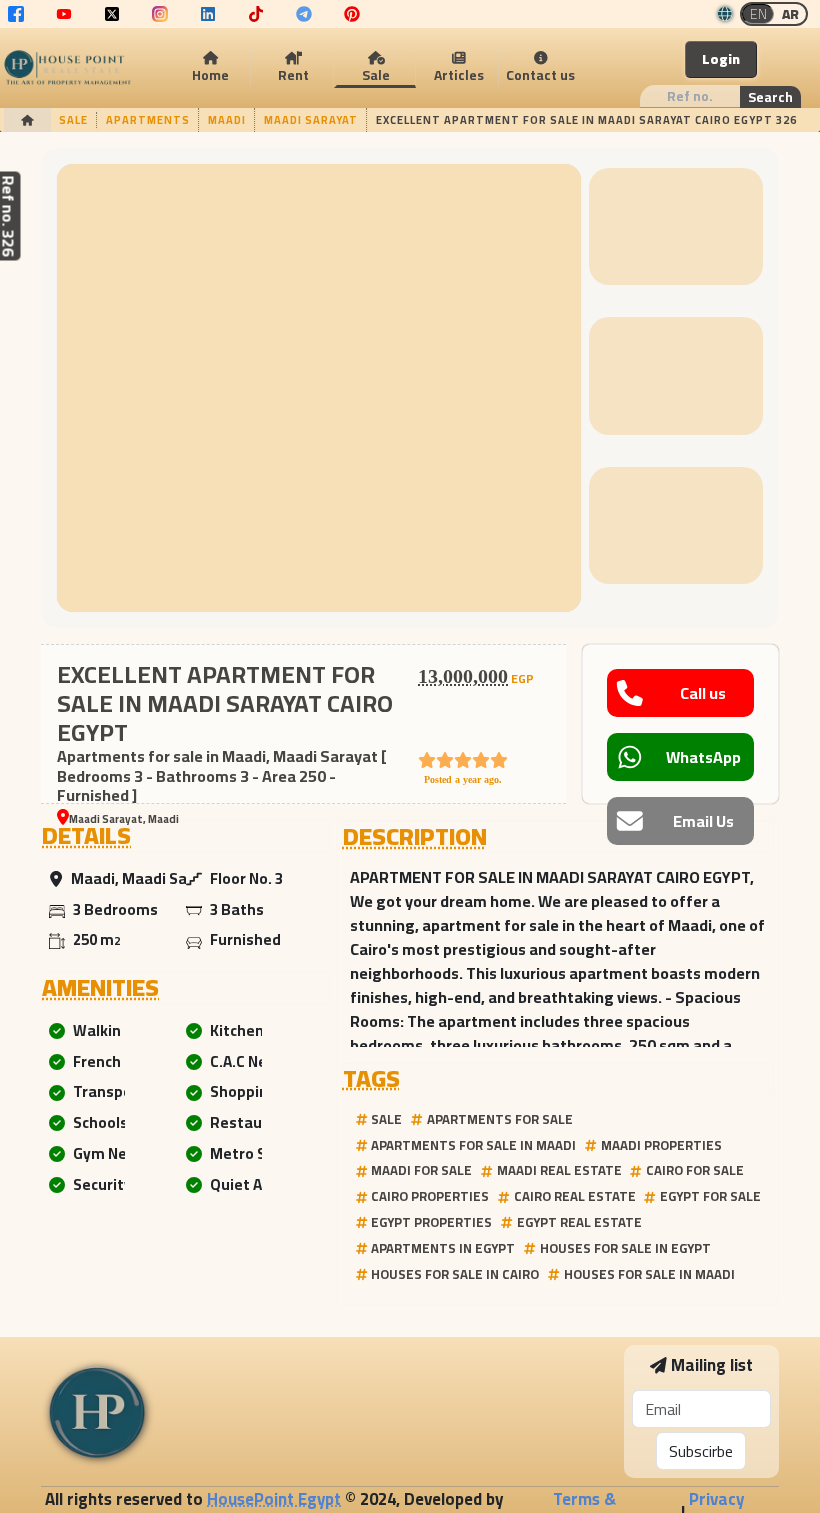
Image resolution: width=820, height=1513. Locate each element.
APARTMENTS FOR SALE (500, 1119)
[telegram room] (304, 14)
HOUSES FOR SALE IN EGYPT (625, 1248)
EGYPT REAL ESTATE (579, 1222)
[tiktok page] (256, 14)
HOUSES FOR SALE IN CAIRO (455, 1274)
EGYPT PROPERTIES (431, 1222)
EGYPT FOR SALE (710, 1196)
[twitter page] (112, 14)
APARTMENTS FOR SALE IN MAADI (473, 1145)
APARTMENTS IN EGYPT (443, 1248)
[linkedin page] (208, 14)
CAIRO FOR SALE (695, 1170)
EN (758, 14)
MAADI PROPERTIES (661, 1145)
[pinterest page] (352, 14)
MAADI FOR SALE (421, 1170)
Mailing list (712, 1365)
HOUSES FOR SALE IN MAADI (649, 1274)
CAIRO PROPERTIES (430, 1196)
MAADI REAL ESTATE (559, 1170)
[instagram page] (160, 14)
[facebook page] (16, 14)
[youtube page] (64, 14)
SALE (386, 1119)
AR (790, 14)
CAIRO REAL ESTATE (575, 1196)
